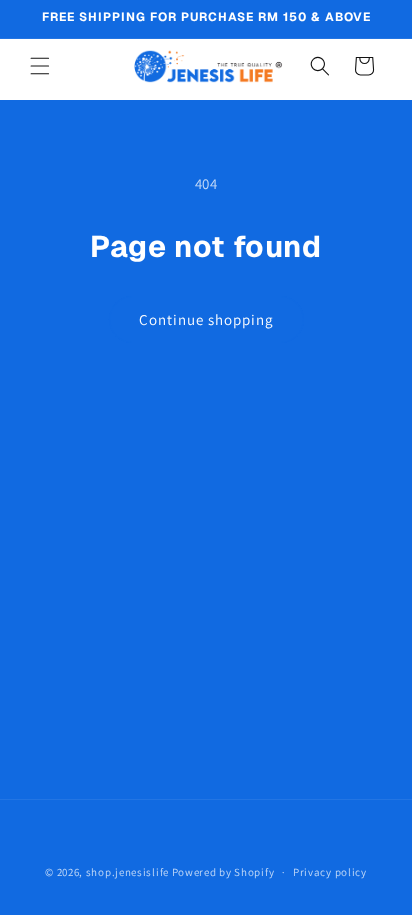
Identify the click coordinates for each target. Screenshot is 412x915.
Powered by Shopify (223, 872)
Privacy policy (330, 872)
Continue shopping (206, 319)
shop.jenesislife (127, 872)
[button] (40, 66)
